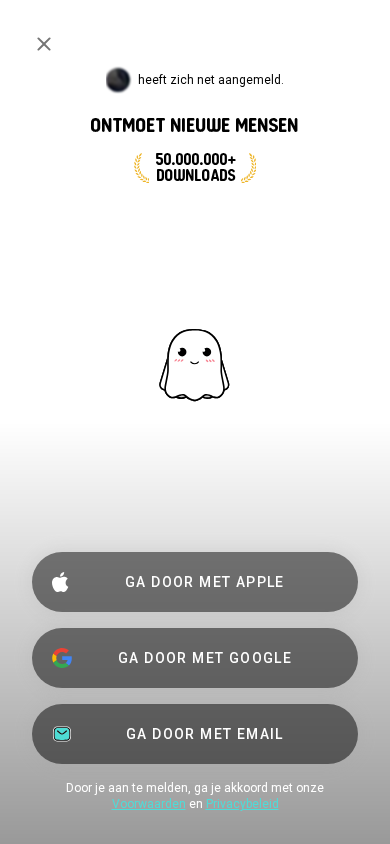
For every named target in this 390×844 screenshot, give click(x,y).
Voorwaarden (149, 804)
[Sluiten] (44, 44)
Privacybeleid (242, 804)
